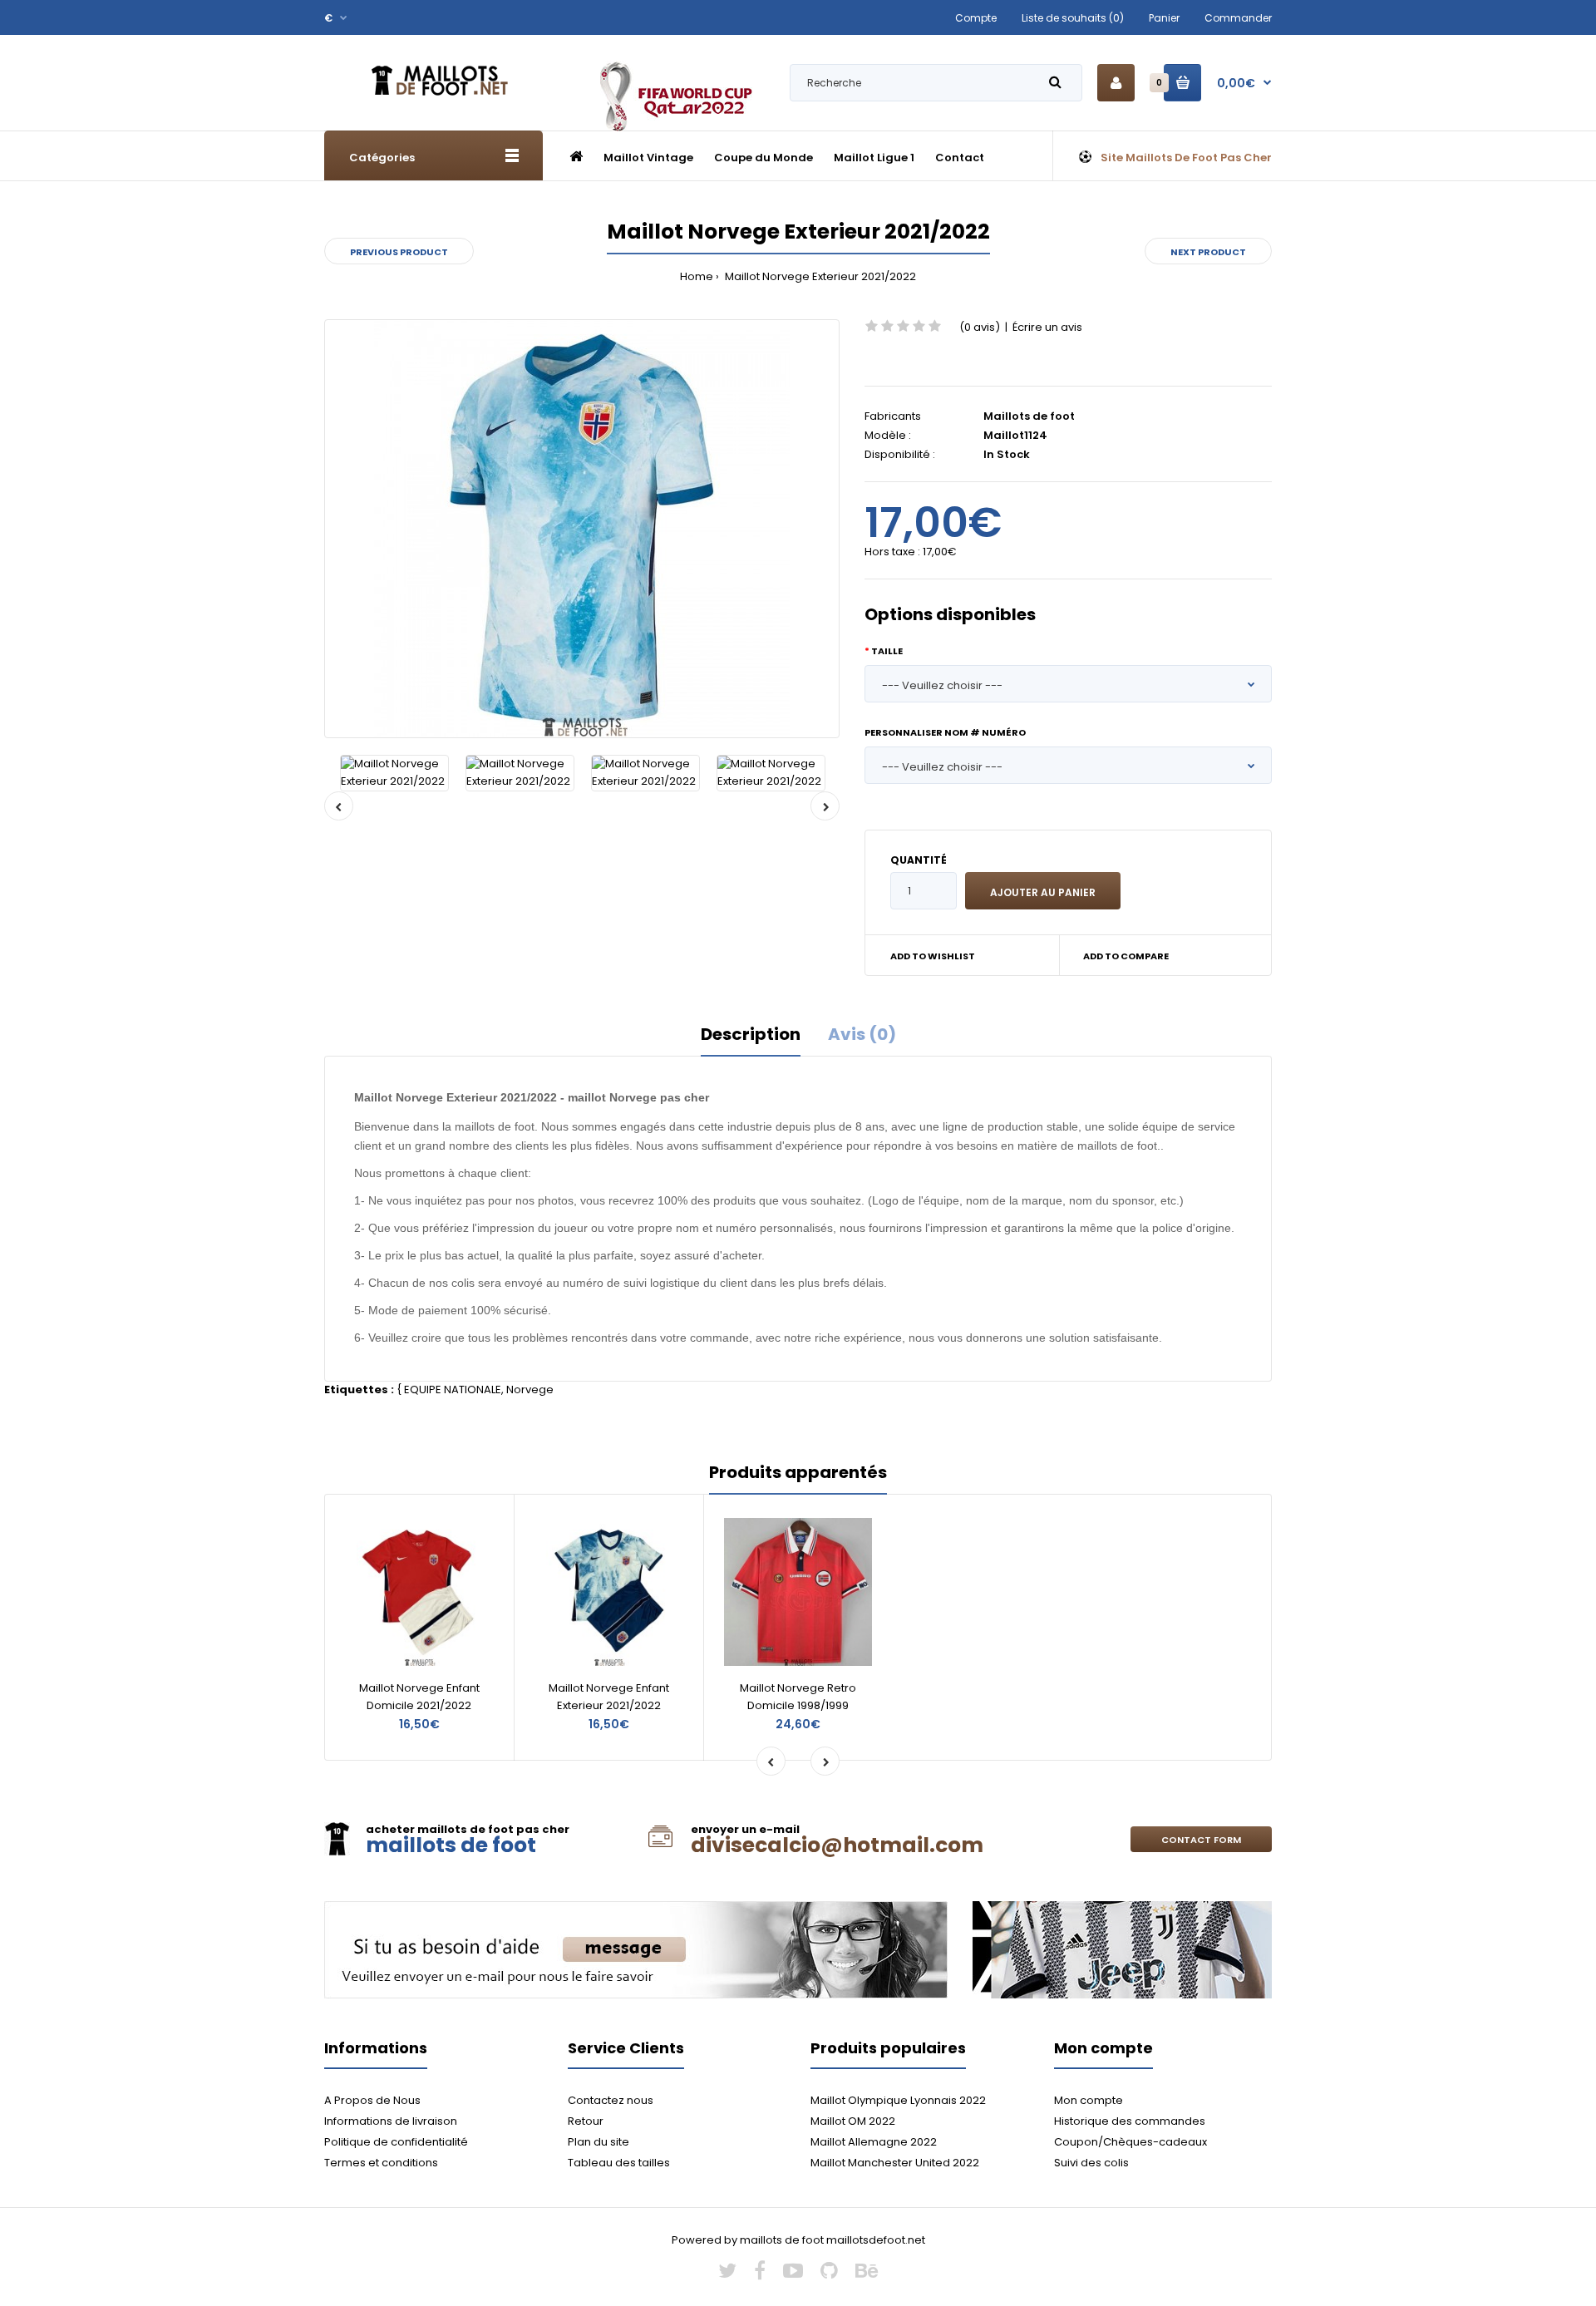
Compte (976, 18)
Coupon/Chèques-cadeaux (1130, 2142)
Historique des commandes (1130, 2121)
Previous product (399, 252)
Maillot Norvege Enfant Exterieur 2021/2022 (609, 1697)
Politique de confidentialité (396, 2142)
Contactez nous (611, 2100)
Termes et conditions (381, 2163)
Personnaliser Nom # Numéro (945, 732)
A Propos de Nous (372, 2100)
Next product (1208, 252)
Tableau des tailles (619, 2163)
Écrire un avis (1047, 327)
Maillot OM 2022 (853, 2121)
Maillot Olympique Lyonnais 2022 (898, 2100)
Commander (1238, 18)
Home (697, 276)
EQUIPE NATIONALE (453, 1390)
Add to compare (1126, 956)
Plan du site (598, 2142)
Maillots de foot (1029, 416)
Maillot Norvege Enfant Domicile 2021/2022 (419, 1697)
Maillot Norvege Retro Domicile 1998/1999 (798, 1697)
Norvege (530, 1390)
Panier (1164, 18)
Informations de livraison (391, 2121)
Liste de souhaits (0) (1073, 18)
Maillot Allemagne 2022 (874, 2142)
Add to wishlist (933, 956)
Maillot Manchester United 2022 (895, 2163)
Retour (586, 2121)
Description (751, 1034)
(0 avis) (980, 327)
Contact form (1201, 1840)
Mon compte (1089, 2100)
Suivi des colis (1091, 2163)
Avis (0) (862, 1034)
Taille (887, 651)
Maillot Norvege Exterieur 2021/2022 (819, 276)
